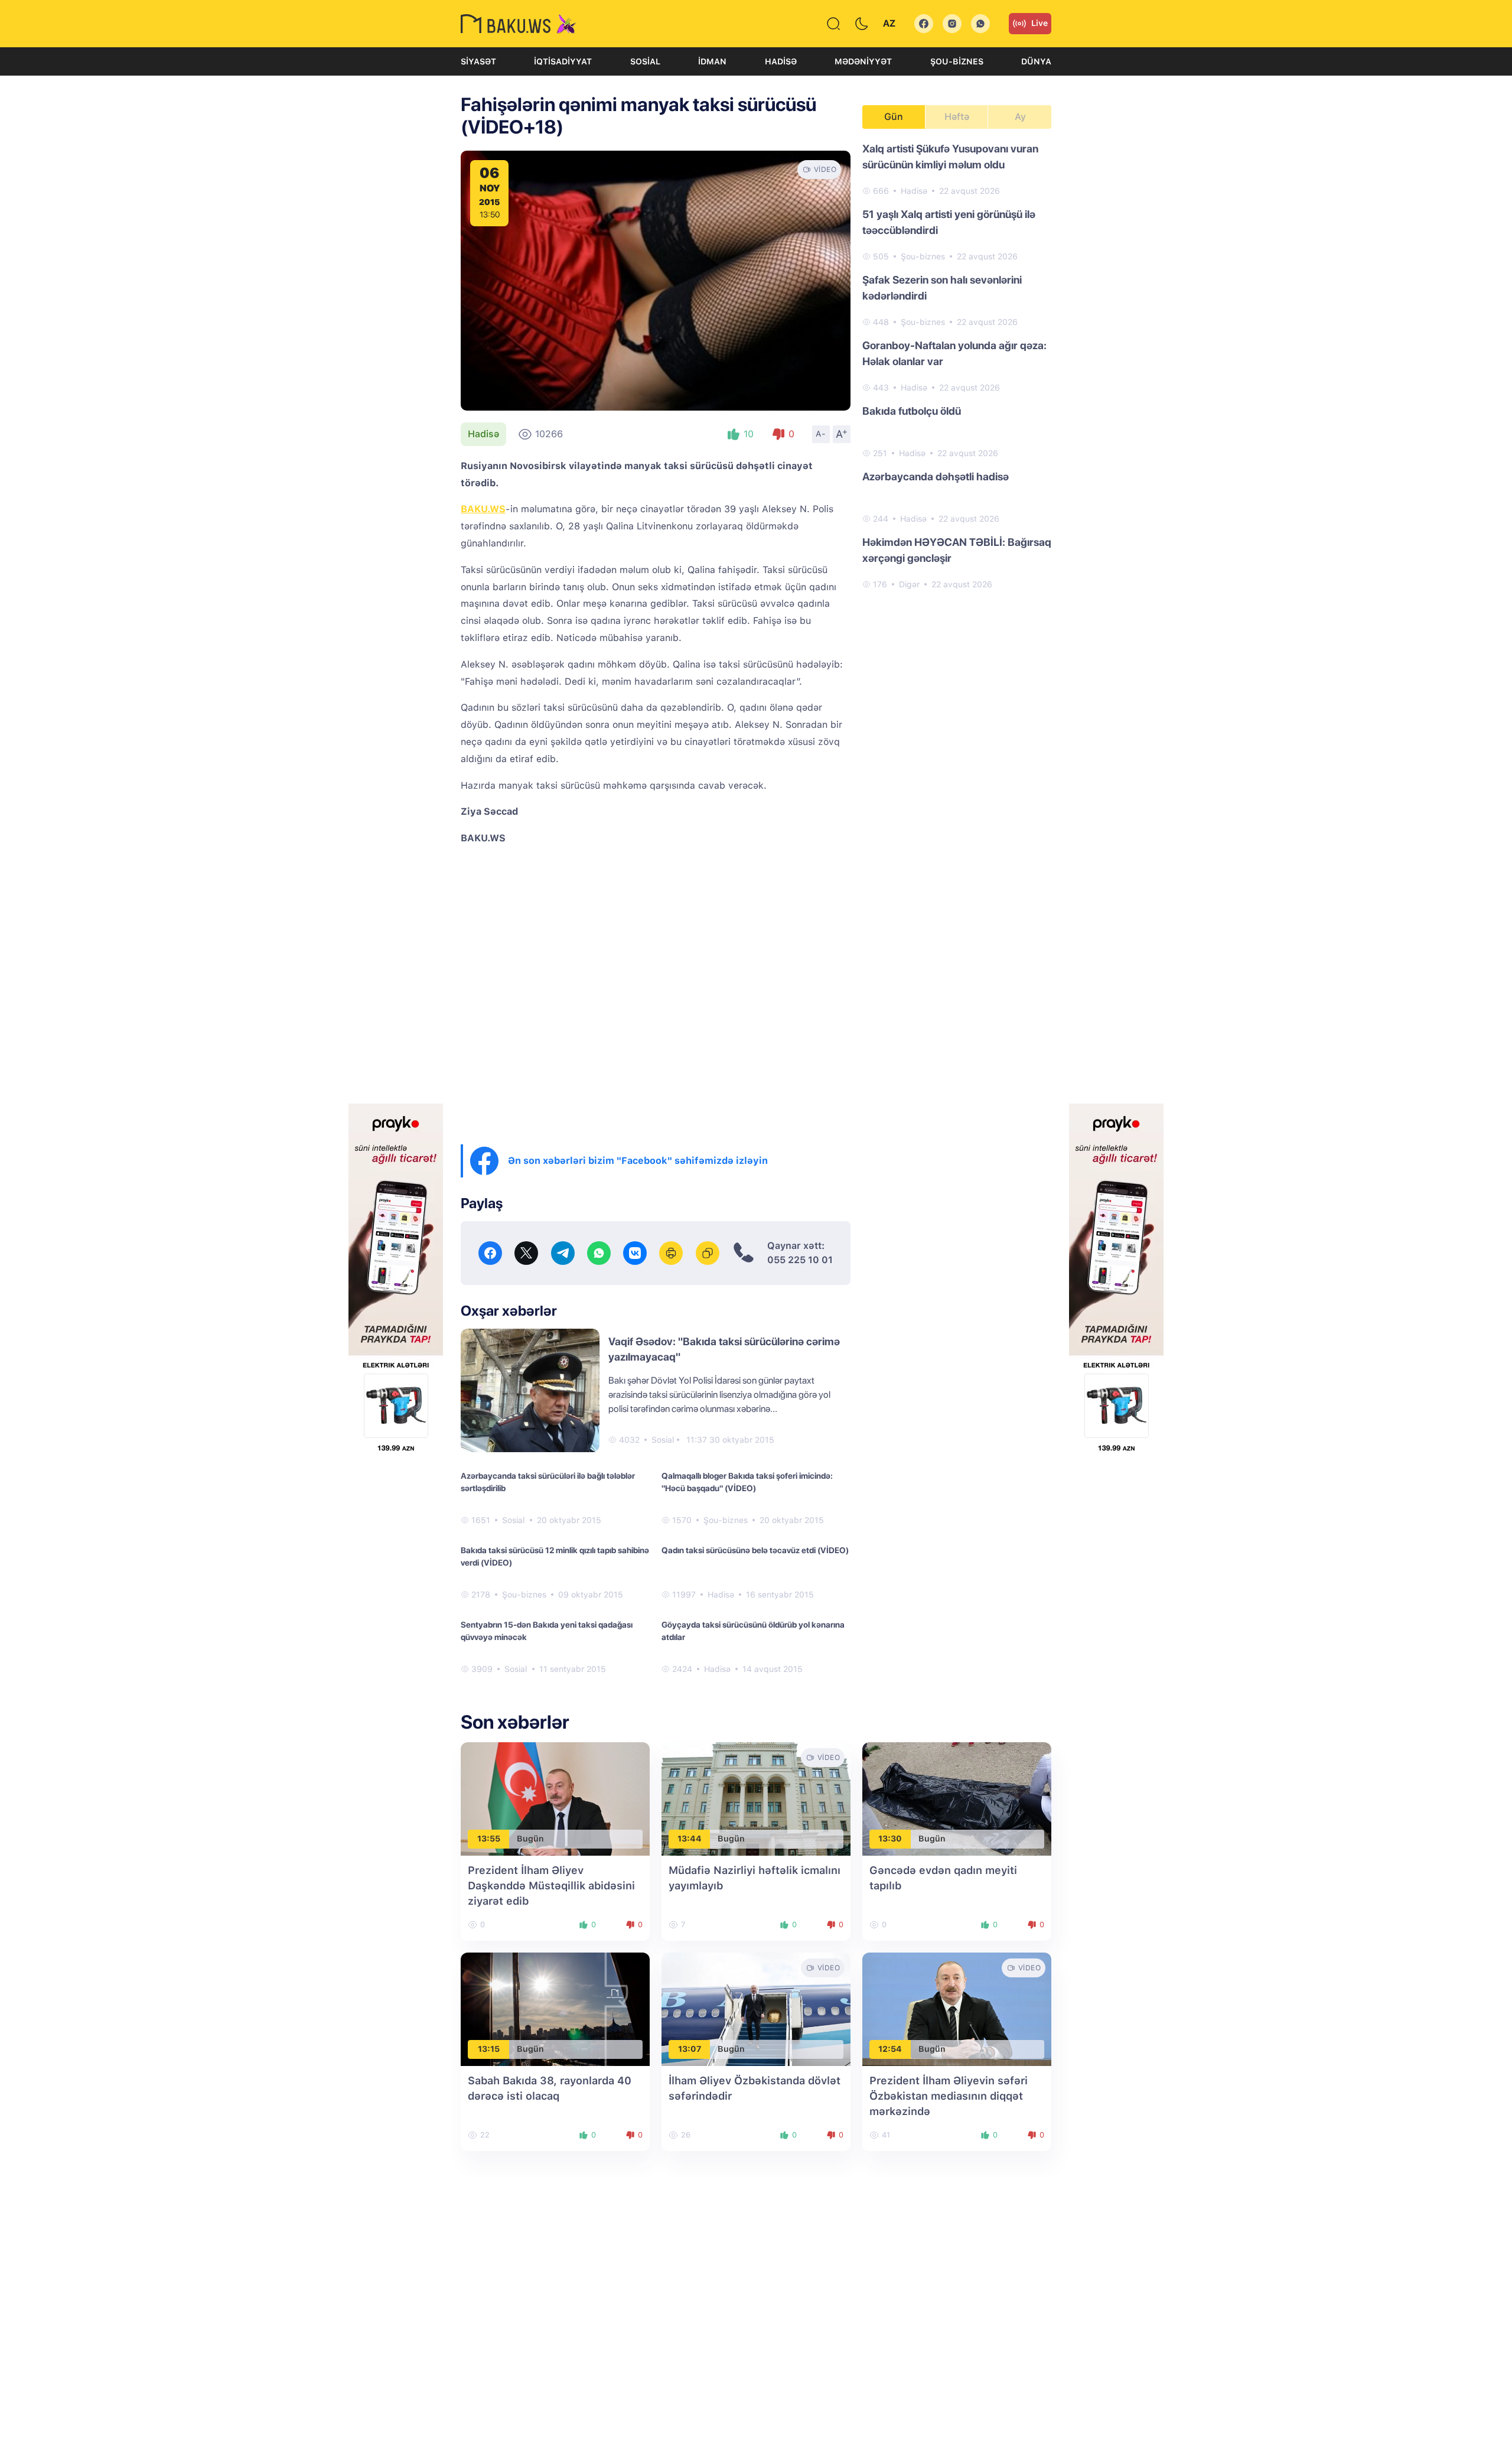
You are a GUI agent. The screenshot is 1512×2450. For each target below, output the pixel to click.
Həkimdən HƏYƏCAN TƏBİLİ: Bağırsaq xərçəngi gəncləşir (957, 550)
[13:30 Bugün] (957, 1798)
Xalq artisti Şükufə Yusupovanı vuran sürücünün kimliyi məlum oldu (950, 157)
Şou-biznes (957, 61)
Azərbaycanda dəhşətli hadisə (936, 476)
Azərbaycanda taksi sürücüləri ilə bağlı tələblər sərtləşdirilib (548, 1482)
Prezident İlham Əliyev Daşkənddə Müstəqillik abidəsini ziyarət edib (551, 1886)
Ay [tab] (1020, 117)
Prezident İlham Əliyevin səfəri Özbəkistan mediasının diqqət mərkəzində (949, 2096)
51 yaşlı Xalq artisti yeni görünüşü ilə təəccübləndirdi (949, 222)
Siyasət (478, 61)
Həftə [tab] (957, 117)
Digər (909, 584)
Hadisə (781, 61)
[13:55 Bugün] (555, 1798)
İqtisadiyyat (563, 61)
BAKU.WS (483, 509)
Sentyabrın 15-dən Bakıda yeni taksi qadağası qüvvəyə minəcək (547, 1631)
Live (1039, 23)
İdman (712, 61)
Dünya (1036, 61)
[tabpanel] (957, 366)
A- (821, 434)
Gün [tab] (894, 117)
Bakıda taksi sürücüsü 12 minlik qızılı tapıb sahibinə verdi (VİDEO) (555, 1556)
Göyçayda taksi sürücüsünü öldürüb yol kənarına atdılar (753, 1631)
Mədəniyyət (863, 61)
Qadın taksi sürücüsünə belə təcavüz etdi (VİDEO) (755, 1550)
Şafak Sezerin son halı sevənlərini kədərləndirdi (942, 288)
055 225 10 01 (800, 1260)
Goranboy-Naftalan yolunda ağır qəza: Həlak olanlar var (954, 353)
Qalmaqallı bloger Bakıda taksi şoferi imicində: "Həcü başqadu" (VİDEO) (747, 1482)
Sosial (645, 61)
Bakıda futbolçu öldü (912, 411)
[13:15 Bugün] (555, 2008)
